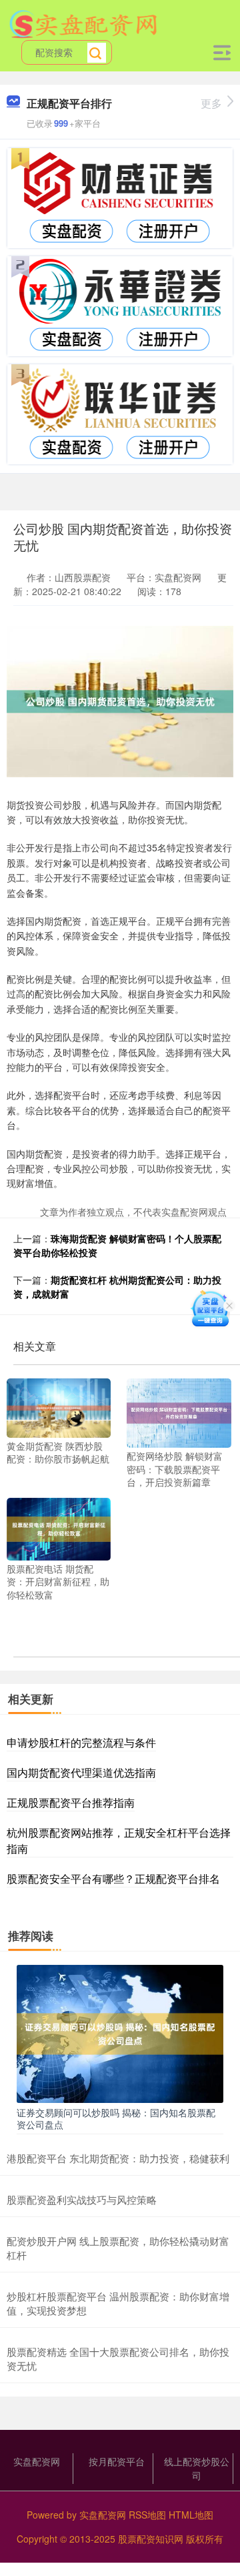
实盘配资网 (37, 2461)
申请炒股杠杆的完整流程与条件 (81, 1742)
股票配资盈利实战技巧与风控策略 (82, 2199)
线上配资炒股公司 (197, 2468)
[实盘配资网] (84, 22)
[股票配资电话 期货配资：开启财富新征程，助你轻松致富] (59, 1527)
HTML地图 (191, 2515)
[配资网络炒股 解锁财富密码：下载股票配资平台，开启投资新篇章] (179, 1412)
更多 (211, 103)
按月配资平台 (117, 2461)
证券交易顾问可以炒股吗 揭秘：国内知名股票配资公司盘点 (116, 2118)
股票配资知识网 (151, 2539)
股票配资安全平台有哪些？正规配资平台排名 (113, 1878)
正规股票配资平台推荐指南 (71, 1802)
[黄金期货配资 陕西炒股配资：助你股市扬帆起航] (59, 1406)
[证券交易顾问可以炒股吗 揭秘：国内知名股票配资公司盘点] (120, 2032)
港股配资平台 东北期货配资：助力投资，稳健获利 (118, 2158)
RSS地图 (147, 2515)
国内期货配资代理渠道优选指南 (81, 1772)
